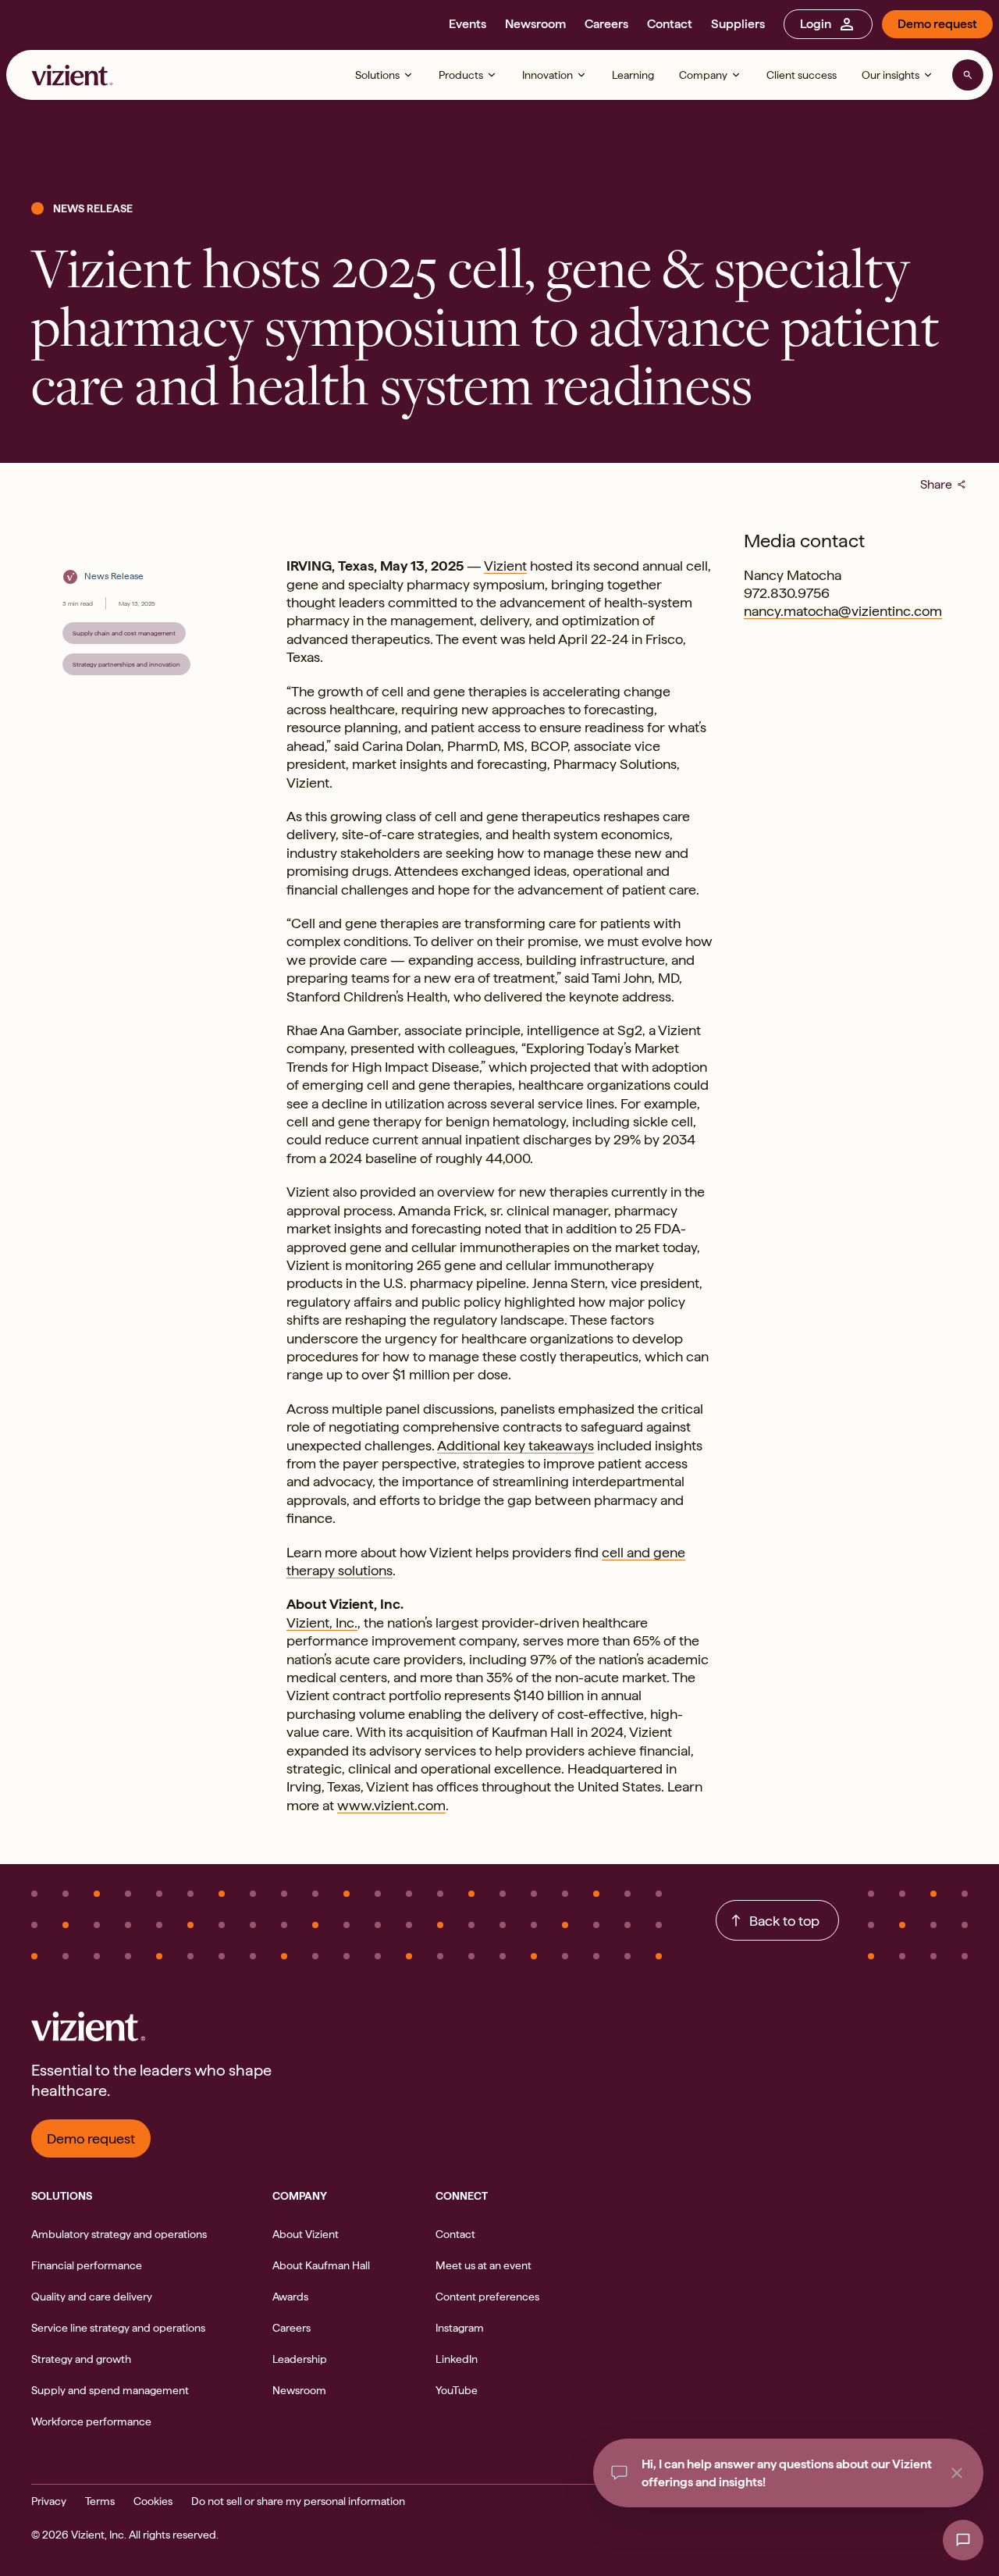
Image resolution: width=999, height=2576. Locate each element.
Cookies (153, 2501)
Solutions (377, 75)
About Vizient (306, 2234)
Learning (633, 75)
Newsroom (535, 24)
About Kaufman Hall (321, 2265)
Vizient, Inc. (322, 1622)
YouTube (457, 2390)
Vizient (505, 566)
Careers (606, 24)
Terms (100, 2501)
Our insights (891, 75)
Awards (290, 2297)
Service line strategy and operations (118, 2328)
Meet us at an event (484, 2265)
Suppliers (738, 24)
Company (703, 75)
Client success (802, 75)
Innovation (547, 75)
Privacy (49, 2501)
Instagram (460, 2328)
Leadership (300, 2359)
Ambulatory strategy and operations (119, 2234)
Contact (670, 24)
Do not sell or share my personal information (298, 2501)
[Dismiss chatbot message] (957, 2473)
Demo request (937, 24)
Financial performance (87, 2265)
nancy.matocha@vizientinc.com (843, 611)
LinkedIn (457, 2359)
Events (468, 24)
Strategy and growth (81, 2359)
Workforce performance (91, 2421)
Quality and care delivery (92, 2297)
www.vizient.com (391, 1805)
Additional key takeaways (515, 1445)
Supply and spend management (110, 2390)
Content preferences (487, 2297)
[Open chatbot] (963, 2540)
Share (944, 484)
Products (461, 75)
